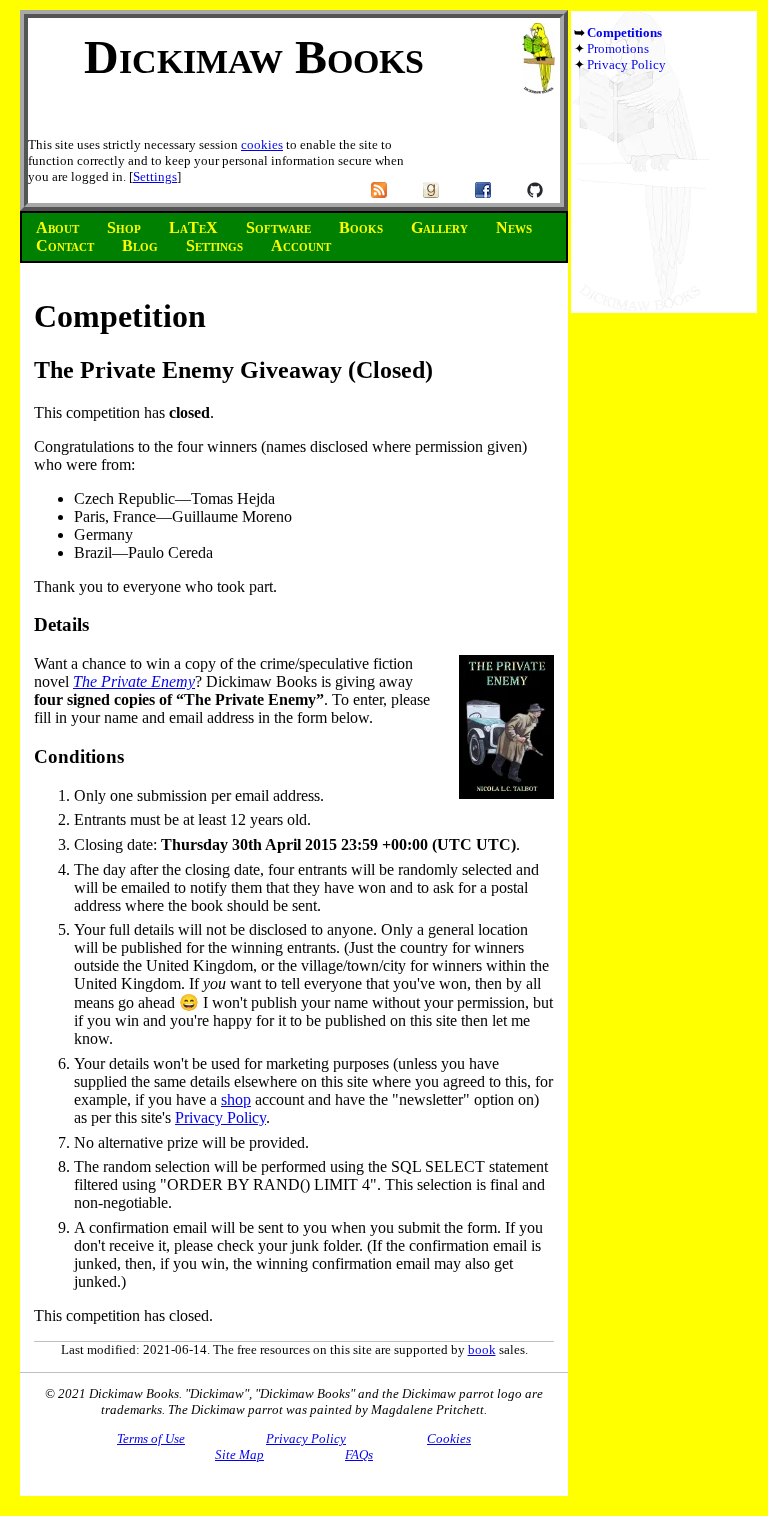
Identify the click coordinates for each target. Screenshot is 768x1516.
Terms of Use (151, 1438)
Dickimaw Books (254, 56)
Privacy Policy (626, 64)
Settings (155, 176)
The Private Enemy (134, 681)
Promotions (618, 48)
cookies (262, 144)
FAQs (359, 1454)
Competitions (624, 32)
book (482, 1349)
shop (236, 1099)
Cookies (449, 1438)
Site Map (239, 1454)
